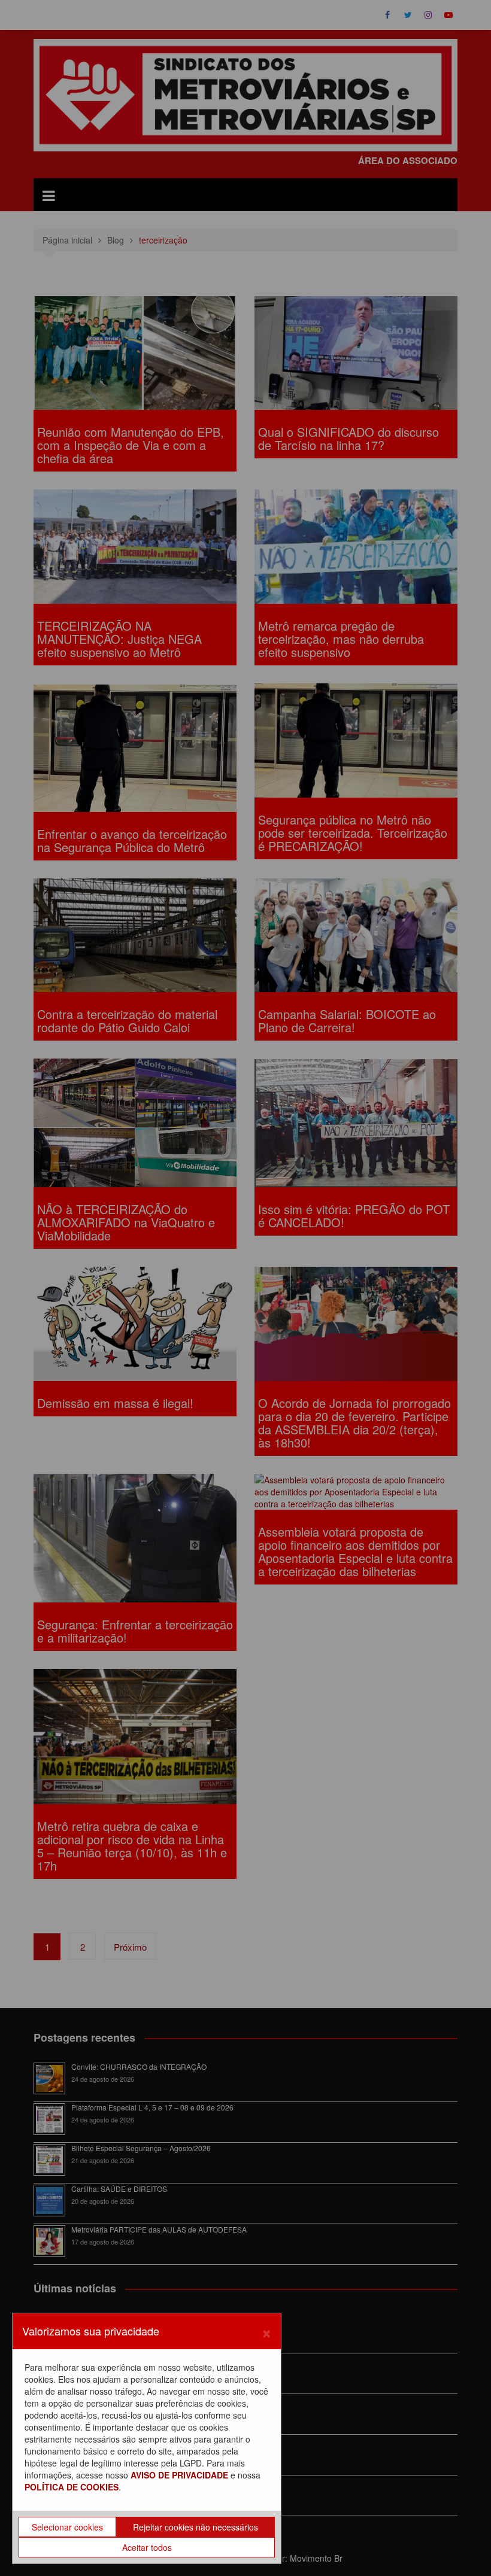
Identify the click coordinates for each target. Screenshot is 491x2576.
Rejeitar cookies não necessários (196, 2527)
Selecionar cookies (67, 2527)
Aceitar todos (147, 2547)
